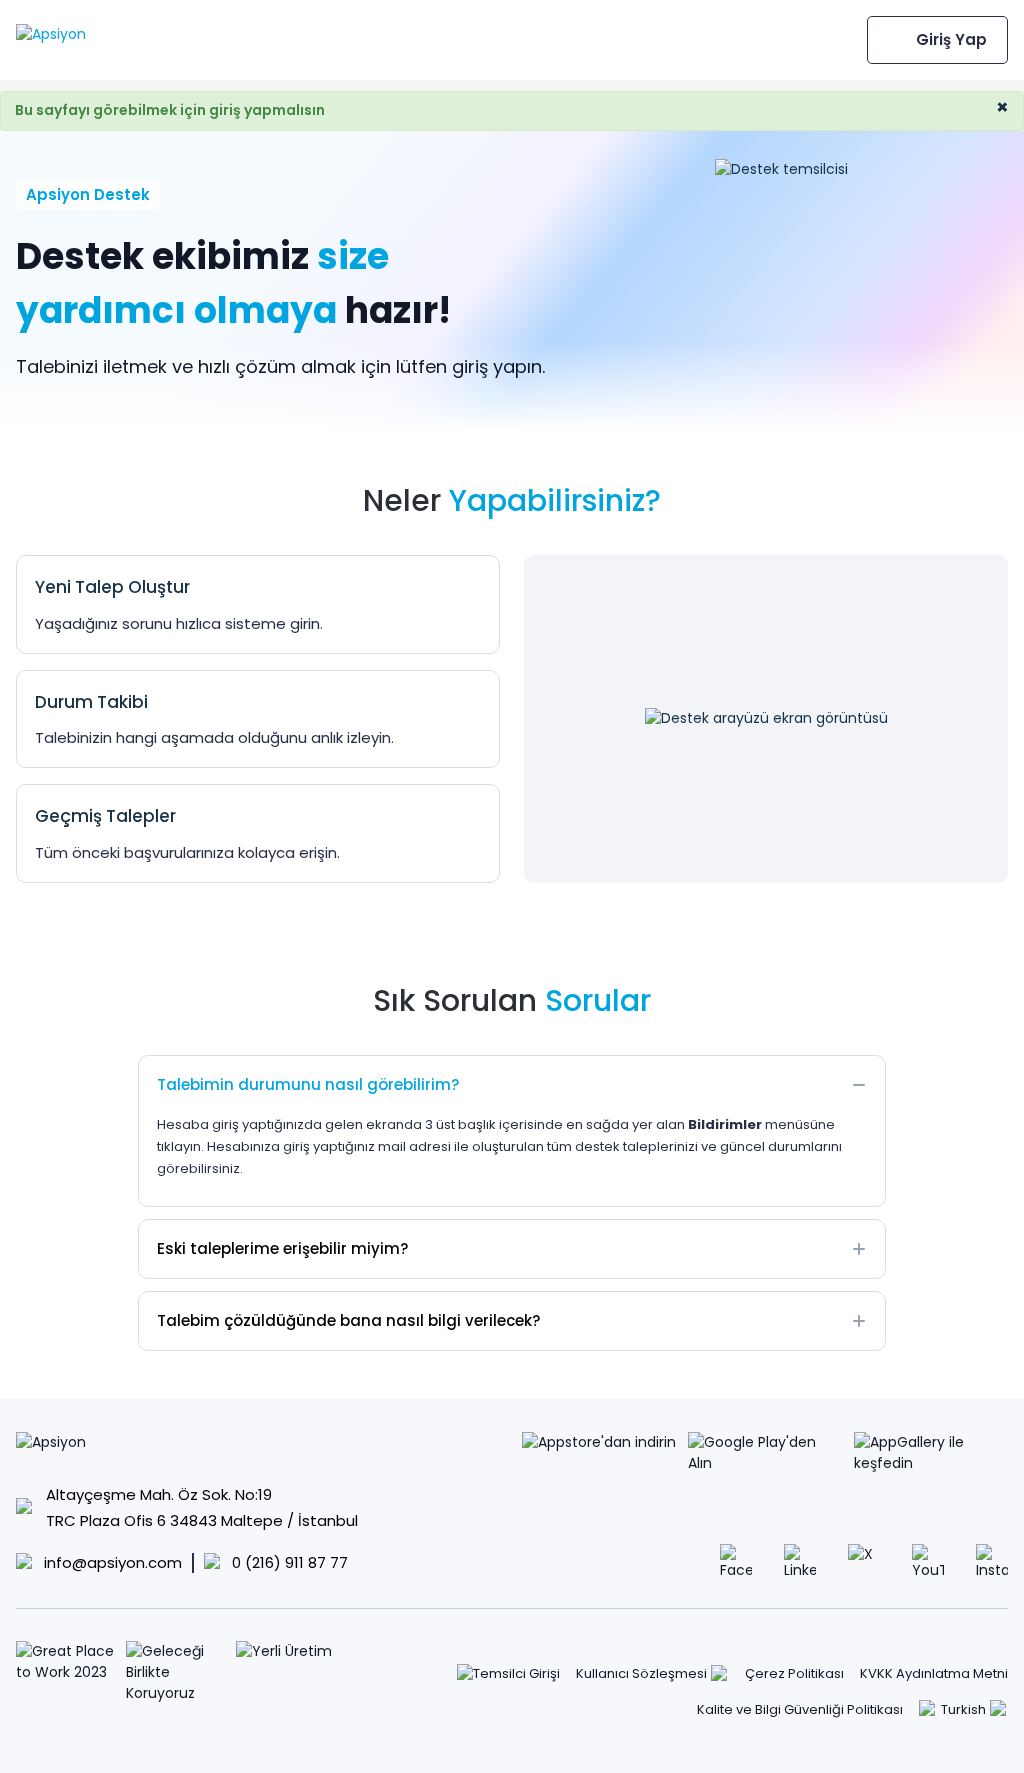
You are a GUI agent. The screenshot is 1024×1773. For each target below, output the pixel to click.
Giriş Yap (951, 39)
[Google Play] (765, 1454)
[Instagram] (992, 1560)
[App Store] (599, 1454)
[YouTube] (928, 1560)
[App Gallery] (931, 1454)
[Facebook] (736, 1560)
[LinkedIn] (800, 1560)
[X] (864, 1560)
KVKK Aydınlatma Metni (934, 1673)
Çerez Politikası (794, 1673)
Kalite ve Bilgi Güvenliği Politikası (800, 1709)
